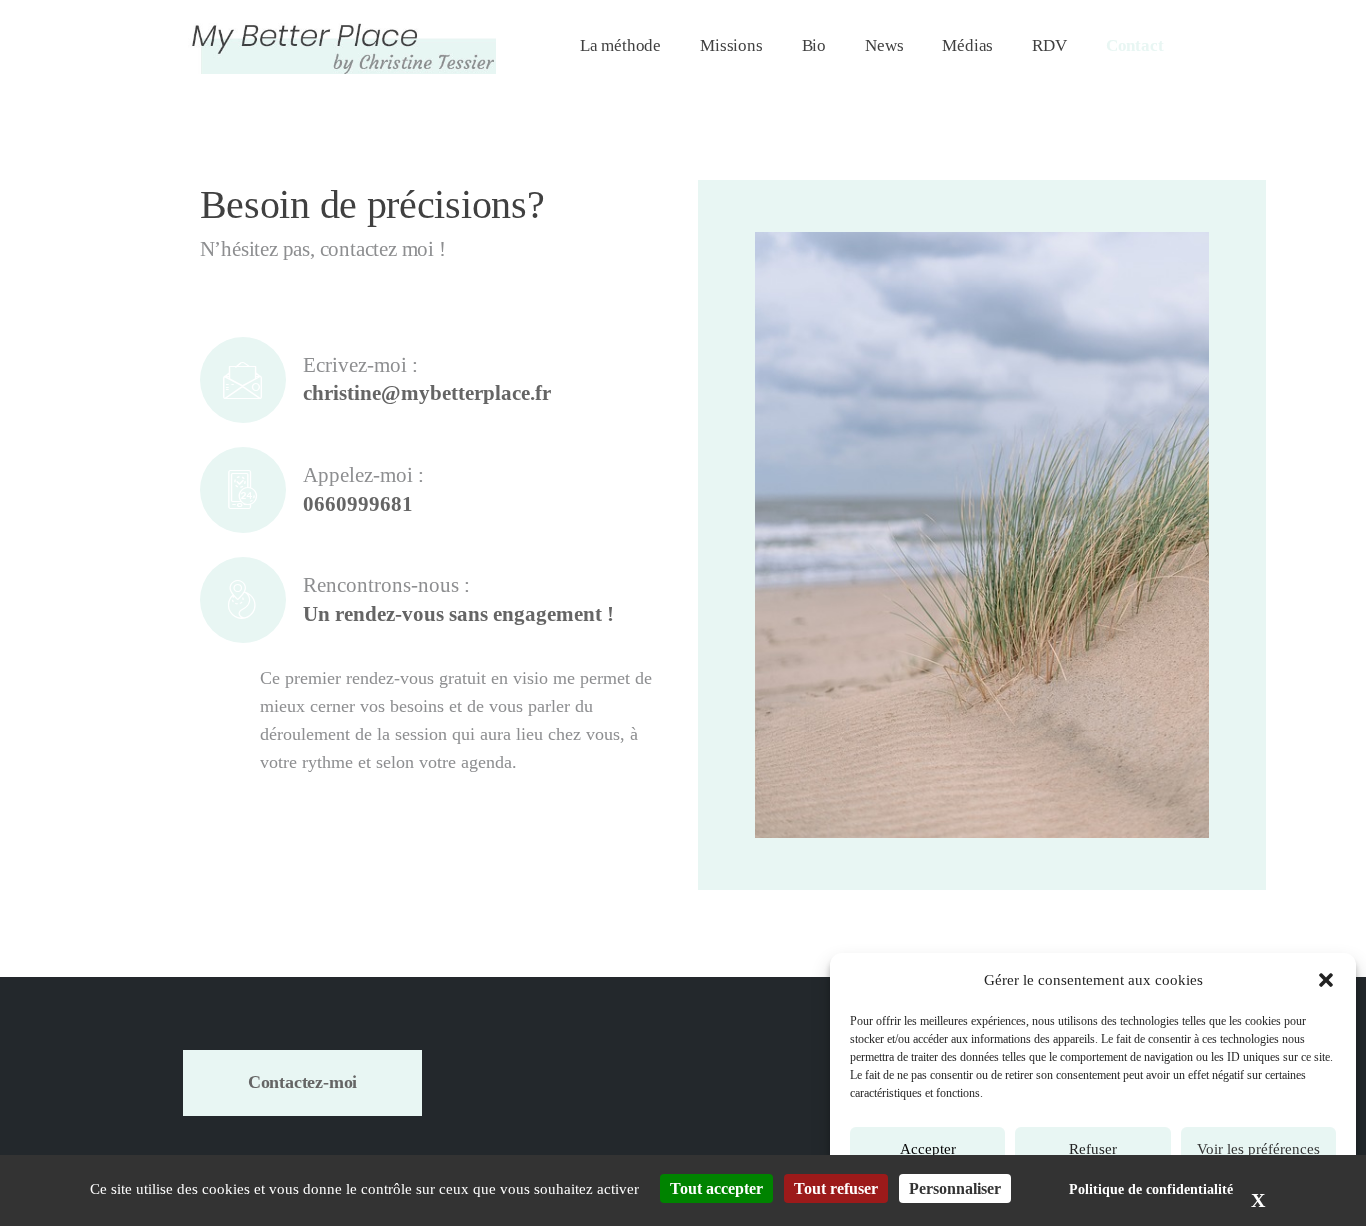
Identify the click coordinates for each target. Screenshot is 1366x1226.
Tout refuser (836, 1188)
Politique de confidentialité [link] (1151, 1189)
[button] (1326, 980)
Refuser (1093, 1149)
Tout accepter (716, 1188)
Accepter (928, 1149)
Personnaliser (955, 1188)
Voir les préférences (1258, 1149)
